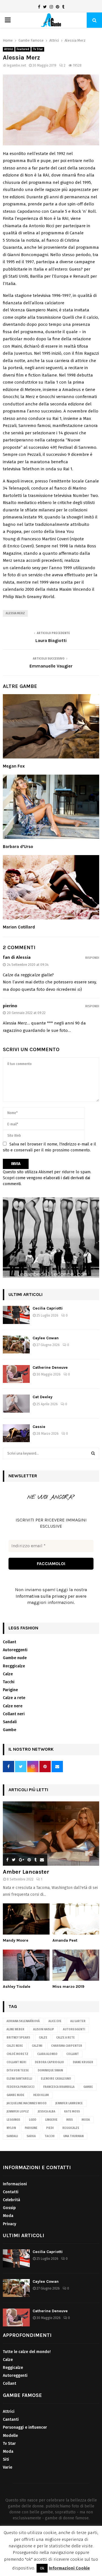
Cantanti (11, 2419)
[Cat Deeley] (16, 1403)
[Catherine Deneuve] (16, 1374)
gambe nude (15, 2095)
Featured (23, 49)
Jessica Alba (46, 2112)
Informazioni (15, 2184)
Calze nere (13, 1706)
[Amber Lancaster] (51, 1834)
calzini (37, 2046)
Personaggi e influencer (25, 2427)
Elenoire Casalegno (56, 2079)
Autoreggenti (15, 1650)
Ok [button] (42, 2568)
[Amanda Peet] (76, 1919)
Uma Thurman (73, 2136)
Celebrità (11, 2200)
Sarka (31, 2136)
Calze (8, 1674)
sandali (12, 2136)
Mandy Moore (16, 1940)
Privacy (9, 2224)
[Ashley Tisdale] (26, 1965)
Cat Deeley (42, 1397)
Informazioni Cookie (69, 2568)
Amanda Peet (65, 1940)
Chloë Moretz (17, 2054)
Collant (9, 1642)
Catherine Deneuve (50, 1367)
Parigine (10, 1690)
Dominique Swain (50, 2071)
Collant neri (14, 1714)
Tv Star (38, 49)
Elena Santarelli (19, 2079)
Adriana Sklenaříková (23, 2021)
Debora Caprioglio (49, 2062)
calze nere (15, 2046)
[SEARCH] (93, 1453)
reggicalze (71, 2128)
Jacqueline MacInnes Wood (26, 2103)
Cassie (39, 1427)
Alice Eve (55, 2021)
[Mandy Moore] (26, 1919)
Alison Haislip (44, 2029)
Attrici (9, 49)
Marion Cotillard (19, 927)
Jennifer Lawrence (69, 2103)
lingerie (51, 2120)
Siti (6, 2459)
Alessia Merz (15, 613)
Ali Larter (78, 2021)
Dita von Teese (18, 2071)
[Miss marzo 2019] (76, 1965)
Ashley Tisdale (17, 1987)
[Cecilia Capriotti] (16, 1315)
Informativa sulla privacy (41, 1596)
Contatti (11, 2192)
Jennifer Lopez (18, 2112)
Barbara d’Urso (18, 847)
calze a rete (65, 2038)
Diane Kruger (83, 2062)
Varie (8, 2467)
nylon (11, 2128)
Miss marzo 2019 (68, 1987)
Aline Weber (15, 2029)
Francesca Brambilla (59, 2087)
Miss (70, 2120)
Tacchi (9, 1682)
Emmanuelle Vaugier (51, 666)
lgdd (33, 2120)
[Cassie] (16, 1433)
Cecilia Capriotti (48, 1308)
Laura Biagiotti (51, 640)
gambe (88, 2087)
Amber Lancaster (26, 1872)
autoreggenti (74, 2029)
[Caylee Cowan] (16, 1345)
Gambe (9, 1730)
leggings (13, 2120)
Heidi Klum (41, 2095)
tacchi (49, 2136)
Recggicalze (14, 1666)
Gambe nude (15, 1658)
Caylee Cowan (46, 1338)
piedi (50, 2128)
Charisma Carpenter (67, 2046)
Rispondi (92, 958)
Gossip (9, 2208)
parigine (31, 2128)
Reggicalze (13, 2368)
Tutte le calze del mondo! (27, 2352)
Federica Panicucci (20, 2087)
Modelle (10, 2436)
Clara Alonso (47, 2054)
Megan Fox (14, 766)
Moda (86, 2120)
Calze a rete (14, 1698)
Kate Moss (72, 2112)
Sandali (10, 1722)
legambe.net (16, 65)
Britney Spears (18, 2038)
